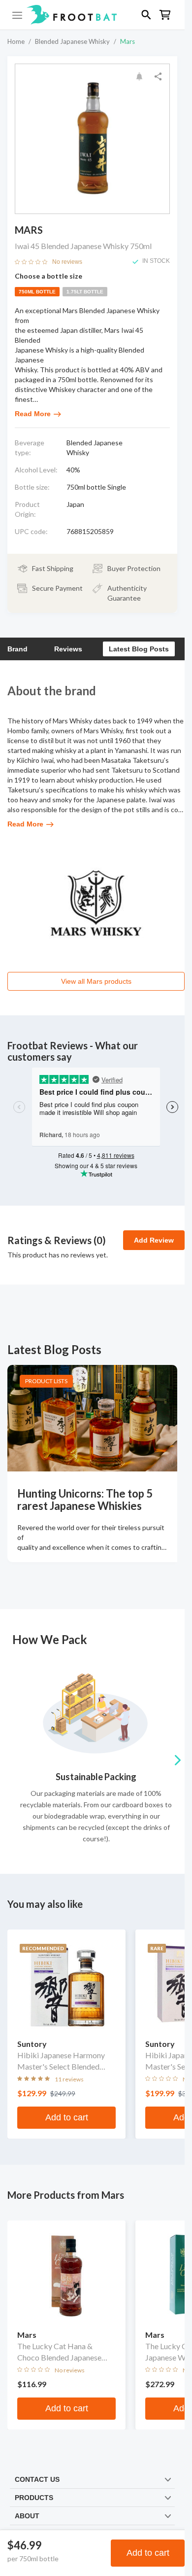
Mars (128, 41)
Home (16, 41)
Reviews (68, 649)
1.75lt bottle (85, 292)
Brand (17, 649)
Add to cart (148, 2553)
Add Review (154, 1240)
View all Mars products (96, 981)
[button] (92, 15)
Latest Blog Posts (139, 649)
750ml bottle (37, 292)
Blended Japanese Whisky (72, 41)
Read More (33, 414)
